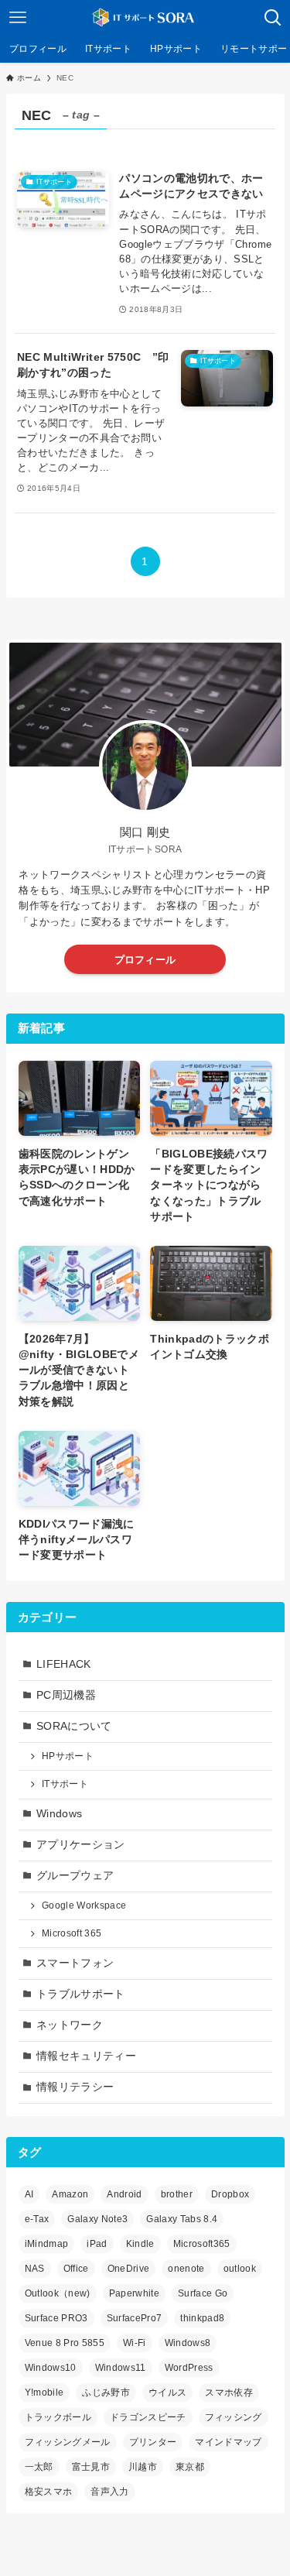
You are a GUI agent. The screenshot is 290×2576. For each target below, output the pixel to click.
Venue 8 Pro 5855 (65, 2343)
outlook (240, 2269)
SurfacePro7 (135, 2318)
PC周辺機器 (66, 1695)
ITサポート (65, 1784)
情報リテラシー (75, 2087)
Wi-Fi (135, 2343)
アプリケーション (81, 1845)
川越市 (143, 2467)
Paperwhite (134, 2293)
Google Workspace (84, 1905)
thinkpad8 (202, 2318)
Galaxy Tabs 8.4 (182, 2219)
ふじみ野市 (106, 2392)
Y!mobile (44, 2392)
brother (177, 2194)
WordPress (189, 2368)
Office (76, 2269)
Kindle (140, 2244)
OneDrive (129, 2269)
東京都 (190, 2467)
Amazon (70, 2194)
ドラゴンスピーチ (148, 2417)
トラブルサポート (81, 1994)
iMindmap (47, 2244)
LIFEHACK (64, 1664)
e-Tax (37, 2219)
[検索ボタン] (273, 17)
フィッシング (234, 2417)
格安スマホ (49, 2492)
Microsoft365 (202, 2244)
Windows (59, 1814)
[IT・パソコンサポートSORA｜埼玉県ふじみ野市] (145, 17)
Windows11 (121, 2368)
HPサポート (68, 1756)
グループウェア (75, 1876)
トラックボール (58, 2417)
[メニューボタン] (17, 17)
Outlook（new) (58, 2293)
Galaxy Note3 (97, 2219)
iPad (97, 2244)
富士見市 (91, 2467)
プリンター (153, 2442)
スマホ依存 (229, 2392)
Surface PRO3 (56, 2318)
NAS (35, 2269)
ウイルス (167, 2392)
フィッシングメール (68, 2442)
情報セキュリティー (86, 2056)
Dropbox (230, 2194)
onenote (186, 2269)
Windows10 (51, 2368)
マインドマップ (228, 2442)
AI (29, 2194)
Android (124, 2194)
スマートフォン (75, 1963)
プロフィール (145, 960)
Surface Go (203, 2293)
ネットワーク (70, 2025)
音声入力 (109, 2492)
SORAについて (74, 1726)
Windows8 (188, 2343)
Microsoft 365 (72, 1933)
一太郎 (39, 2467)
